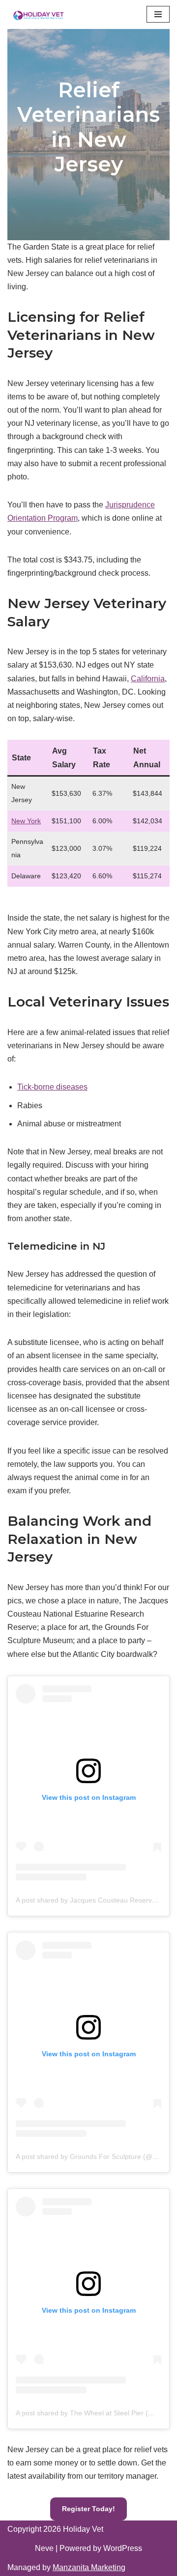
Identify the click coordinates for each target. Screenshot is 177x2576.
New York (26, 821)
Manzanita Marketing (89, 2567)
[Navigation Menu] (158, 14)
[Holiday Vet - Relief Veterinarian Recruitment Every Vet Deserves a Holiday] (38, 14)
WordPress (123, 2548)
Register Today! (88, 2509)
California (148, 679)
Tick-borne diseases (52, 1087)
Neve (44, 2548)
